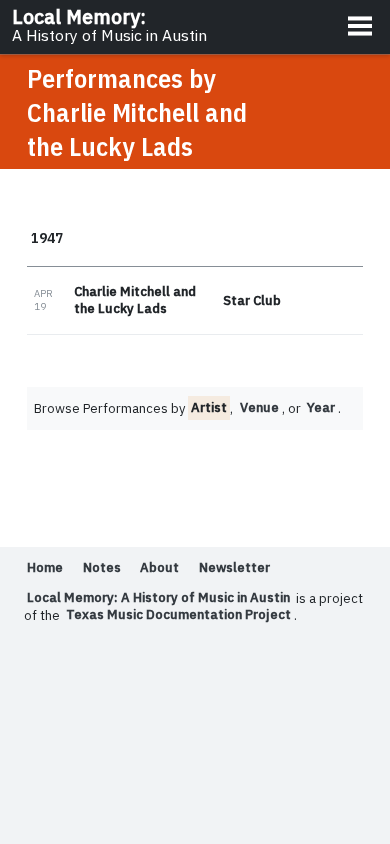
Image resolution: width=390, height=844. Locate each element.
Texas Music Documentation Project (178, 615)
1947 (47, 237)
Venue (259, 408)
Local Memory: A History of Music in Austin (158, 598)
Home (45, 568)
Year (321, 408)
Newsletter (234, 568)
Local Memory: (109, 25)
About (159, 568)
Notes (102, 568)
